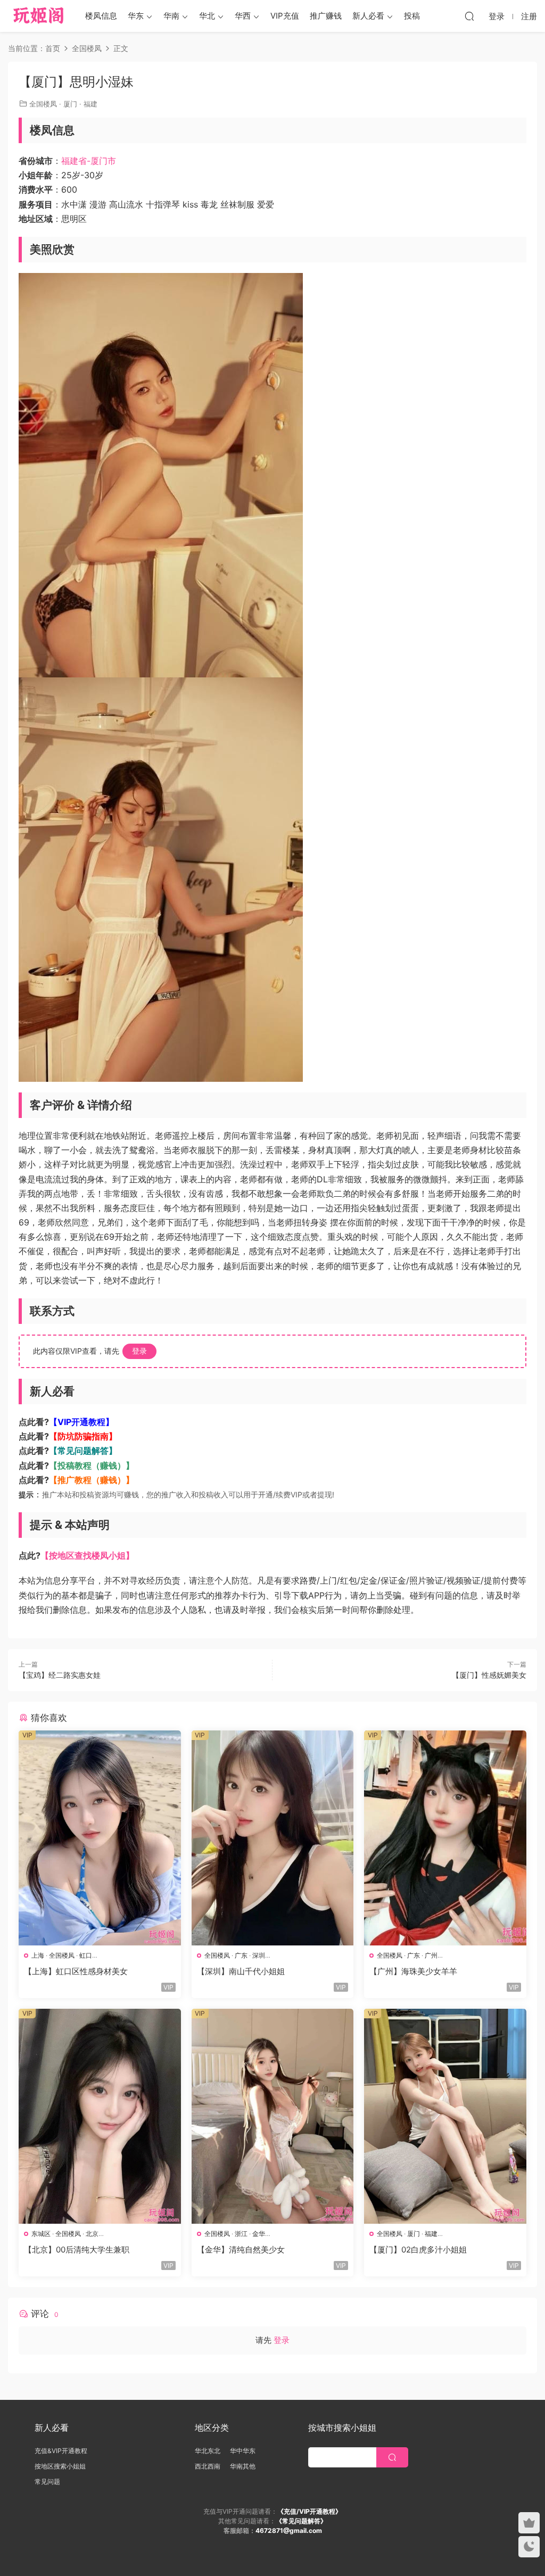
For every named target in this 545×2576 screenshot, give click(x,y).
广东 (241, 1955)
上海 (38, 1955)
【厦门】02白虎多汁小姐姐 (418, 2250)
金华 (259, 2234)
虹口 (86, 1955)
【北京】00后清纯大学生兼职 (77, 2250)
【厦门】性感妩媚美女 (489, 1675)
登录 (139, 1351)
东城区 (41, 2234)
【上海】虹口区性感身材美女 (76, 1971)
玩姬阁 (39, 16)
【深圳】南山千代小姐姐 (241, 1971)
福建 (90, 104)
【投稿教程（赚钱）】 (92, 1465)
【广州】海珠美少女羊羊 (413, 1971)
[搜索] (469, 16)
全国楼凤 (43, 104)
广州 (431, 1955)
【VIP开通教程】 (81, 1422)
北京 (92, 2234)
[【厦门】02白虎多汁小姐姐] (445, 2116)
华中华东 (243, 2451)
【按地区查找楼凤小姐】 (87, 1555)
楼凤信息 (101, 16)
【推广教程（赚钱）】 (92, 1480)
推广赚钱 (326, 16)
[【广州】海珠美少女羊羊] (445, 1838)
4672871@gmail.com (289, 2531)
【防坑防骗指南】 (83, 1436)
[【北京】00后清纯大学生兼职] (100, 2116)
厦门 (70, 104)
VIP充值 (285, 16)
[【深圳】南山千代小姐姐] (273, 1838)
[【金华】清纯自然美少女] (273, 2116)
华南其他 (243, 2466)
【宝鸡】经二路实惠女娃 (60, 1675)
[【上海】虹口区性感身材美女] (100, 1838)
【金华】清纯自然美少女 (241, 2250)
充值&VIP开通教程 (61, 2451)
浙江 (241, 2234)
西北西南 (208, 2466)
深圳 (259, 1955)
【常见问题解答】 (83, 1451)
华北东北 (208, 2451)
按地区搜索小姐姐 (60, 2466)
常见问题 (47, 2482)
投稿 (412, 16)
